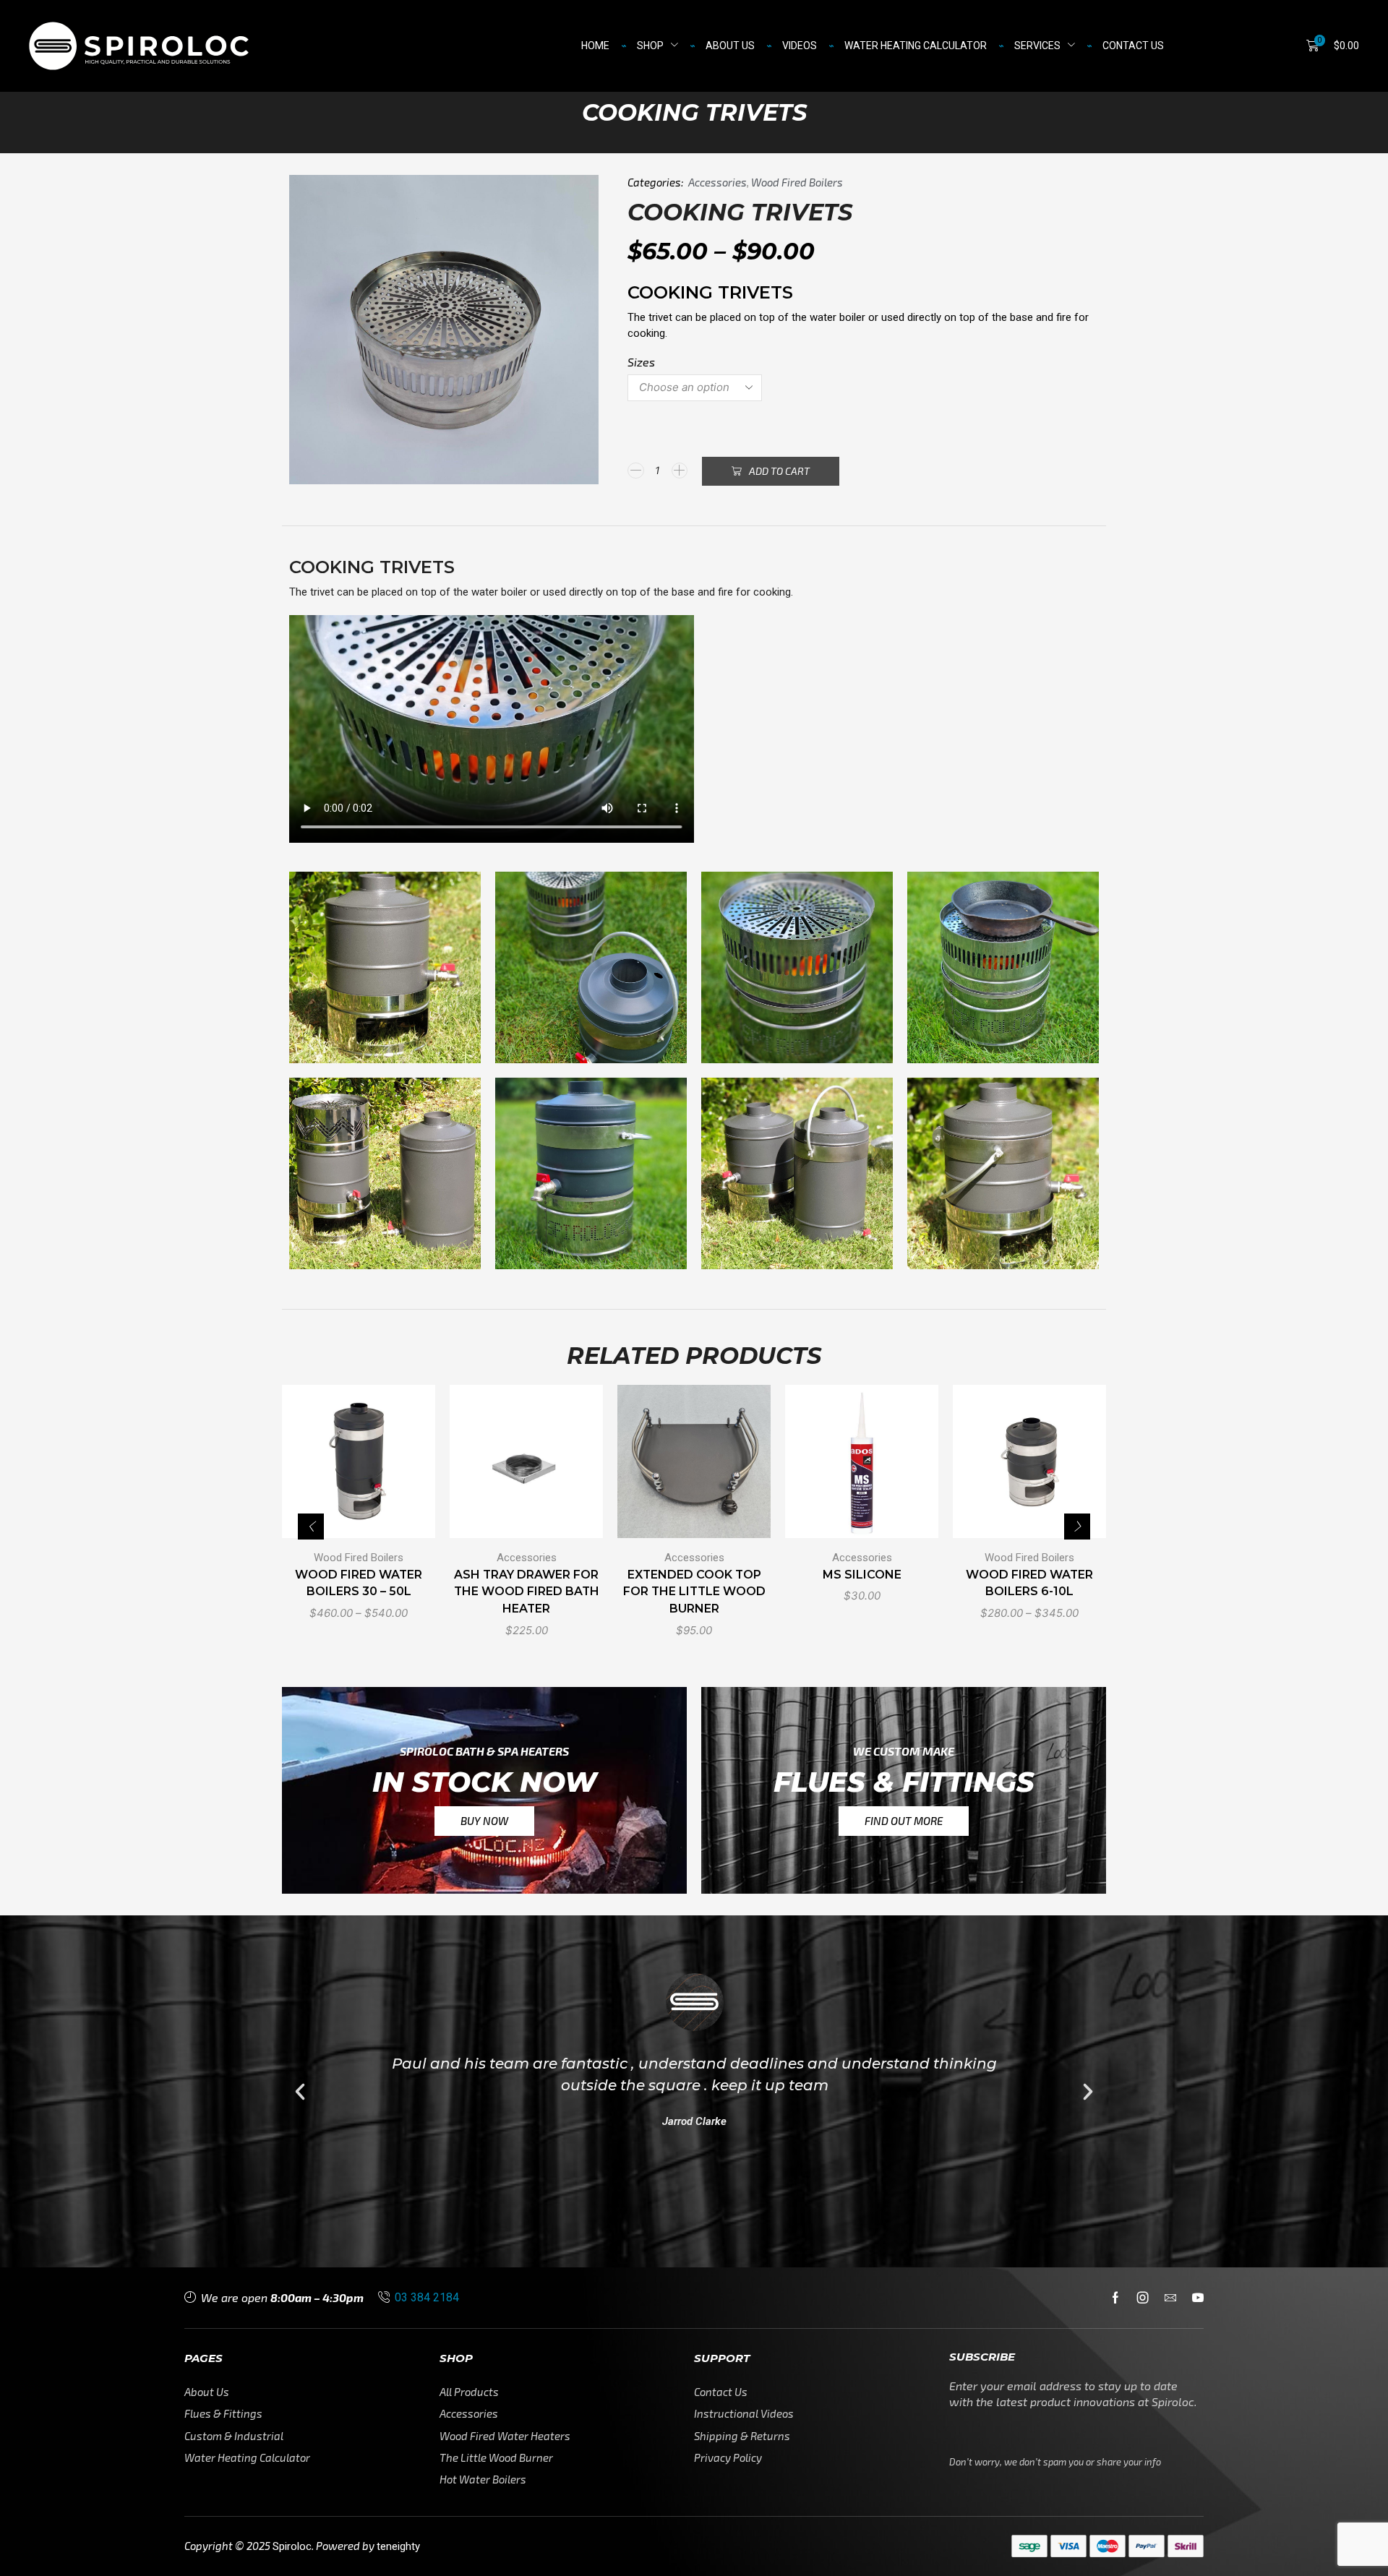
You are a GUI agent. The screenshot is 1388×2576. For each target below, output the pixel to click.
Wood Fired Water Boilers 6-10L (1029, 1583)
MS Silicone (862, 1574)
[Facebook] (1115, 2298)
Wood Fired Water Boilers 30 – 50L (359, 1583)
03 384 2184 (427, 2297)
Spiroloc (292, 2546)
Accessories (717, 182)
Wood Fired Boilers (797, 182)
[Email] (1170, 2298)
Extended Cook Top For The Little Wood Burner (694, 1591)
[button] (1333, 46)
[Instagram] (1143, 2298)
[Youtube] (1198, 2298)
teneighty (398, 2546)
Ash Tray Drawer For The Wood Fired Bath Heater (527, 1591)
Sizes (641, 362)
